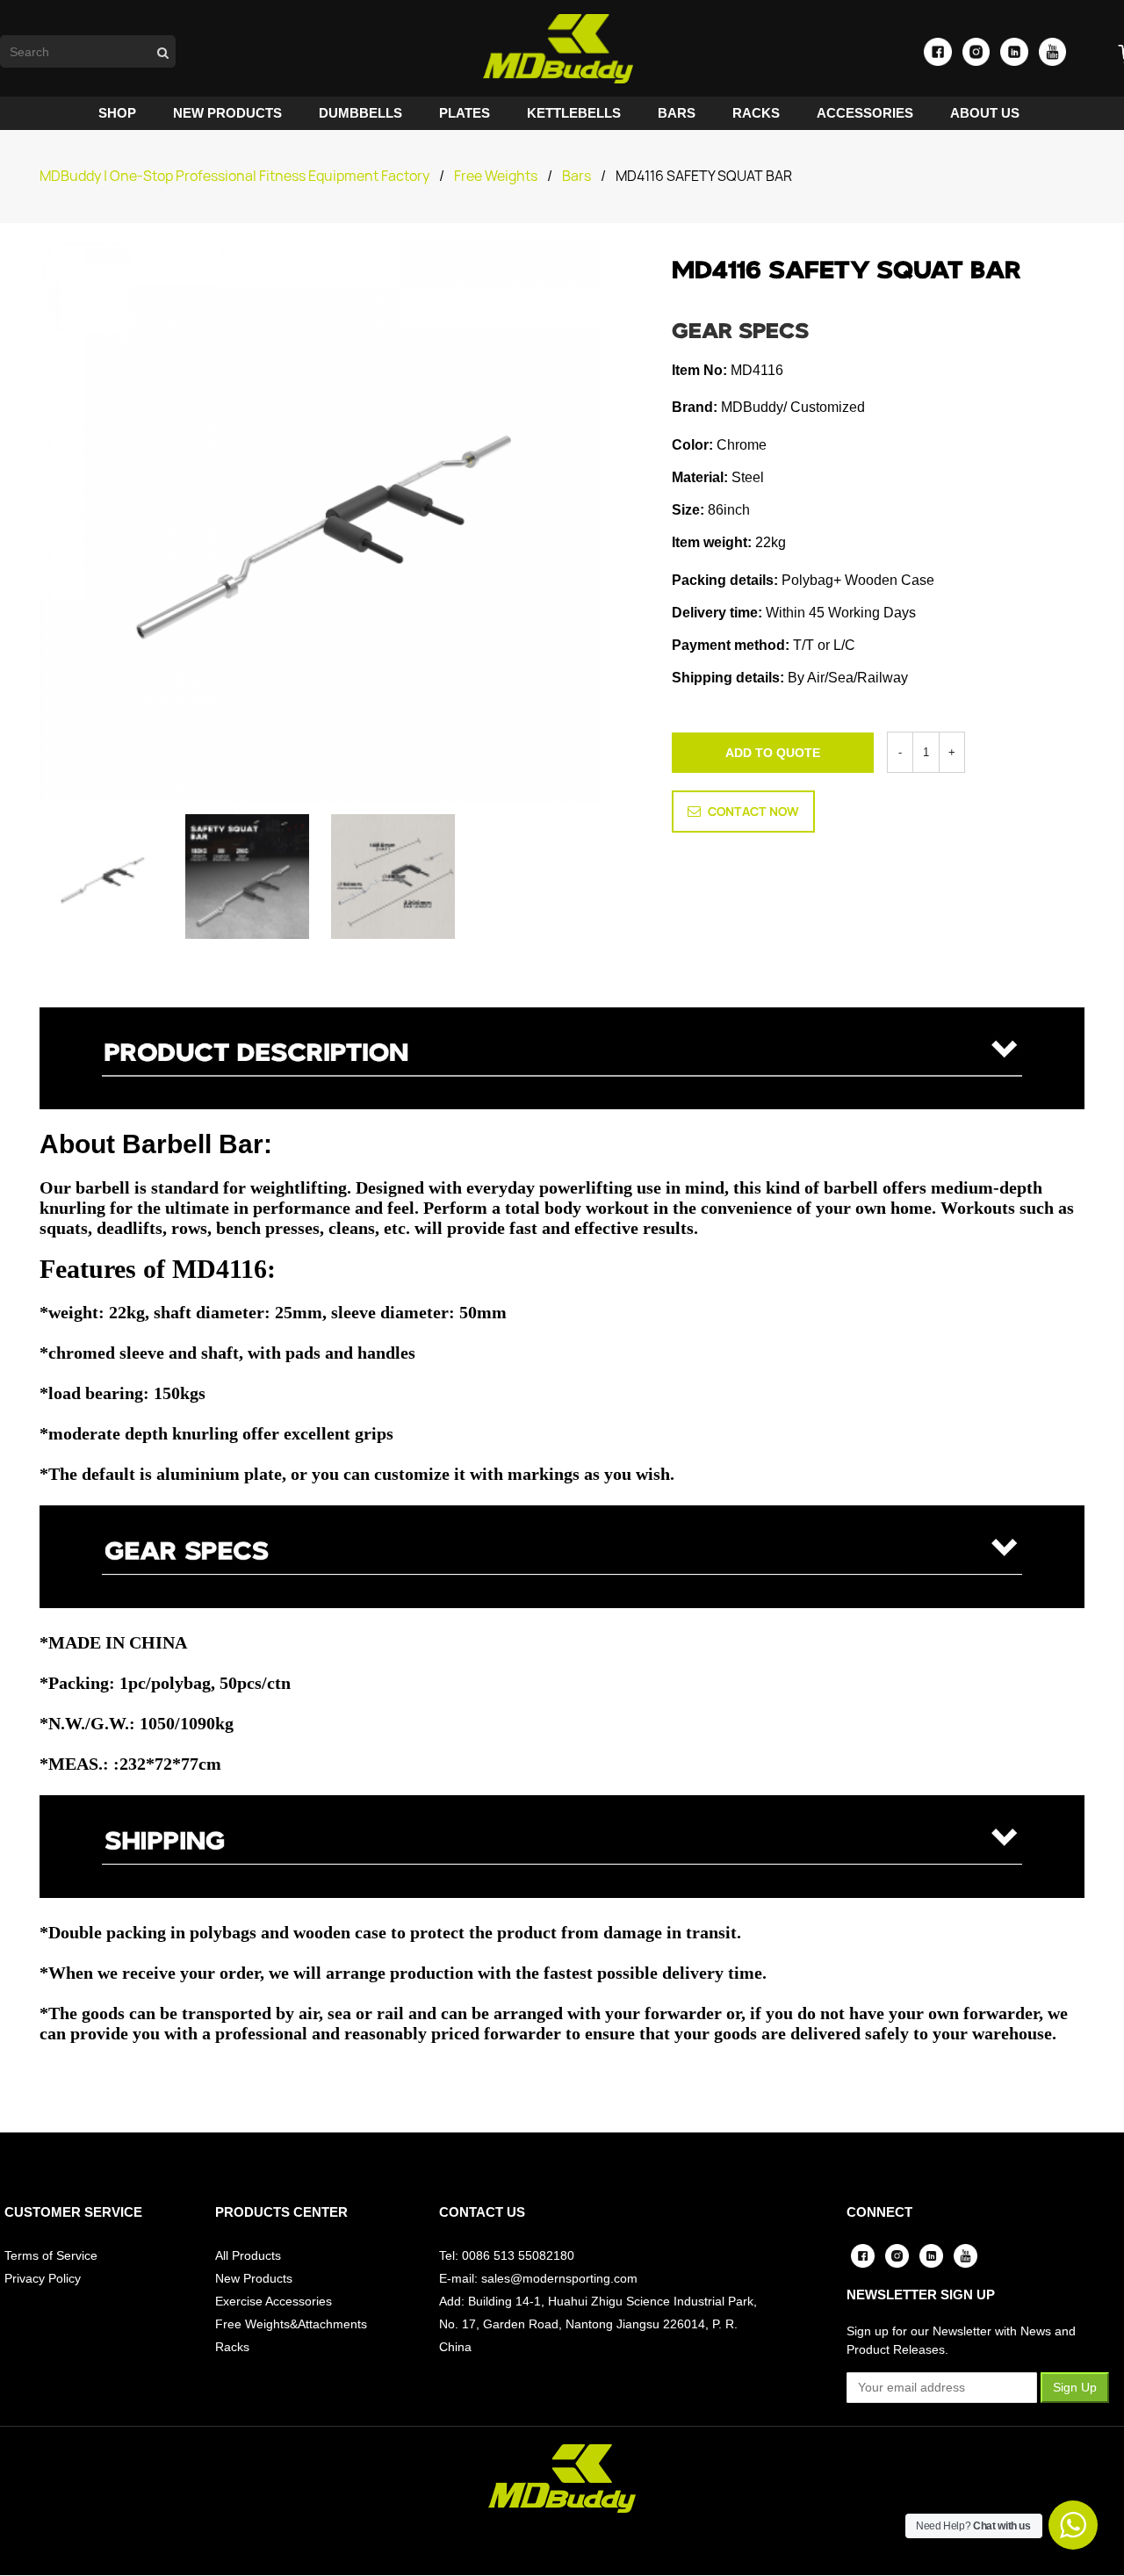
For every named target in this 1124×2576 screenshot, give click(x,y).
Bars (576, 176)
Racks (232, 2347)
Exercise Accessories (274, 2301)
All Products (248, 2255)
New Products (254, 2278)
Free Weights (496, 176)
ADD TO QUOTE (773, 753)
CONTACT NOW (753, 812)
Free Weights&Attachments (291, 2324)
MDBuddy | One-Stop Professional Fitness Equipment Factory (234, 176)
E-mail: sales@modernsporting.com (538, 2278)
